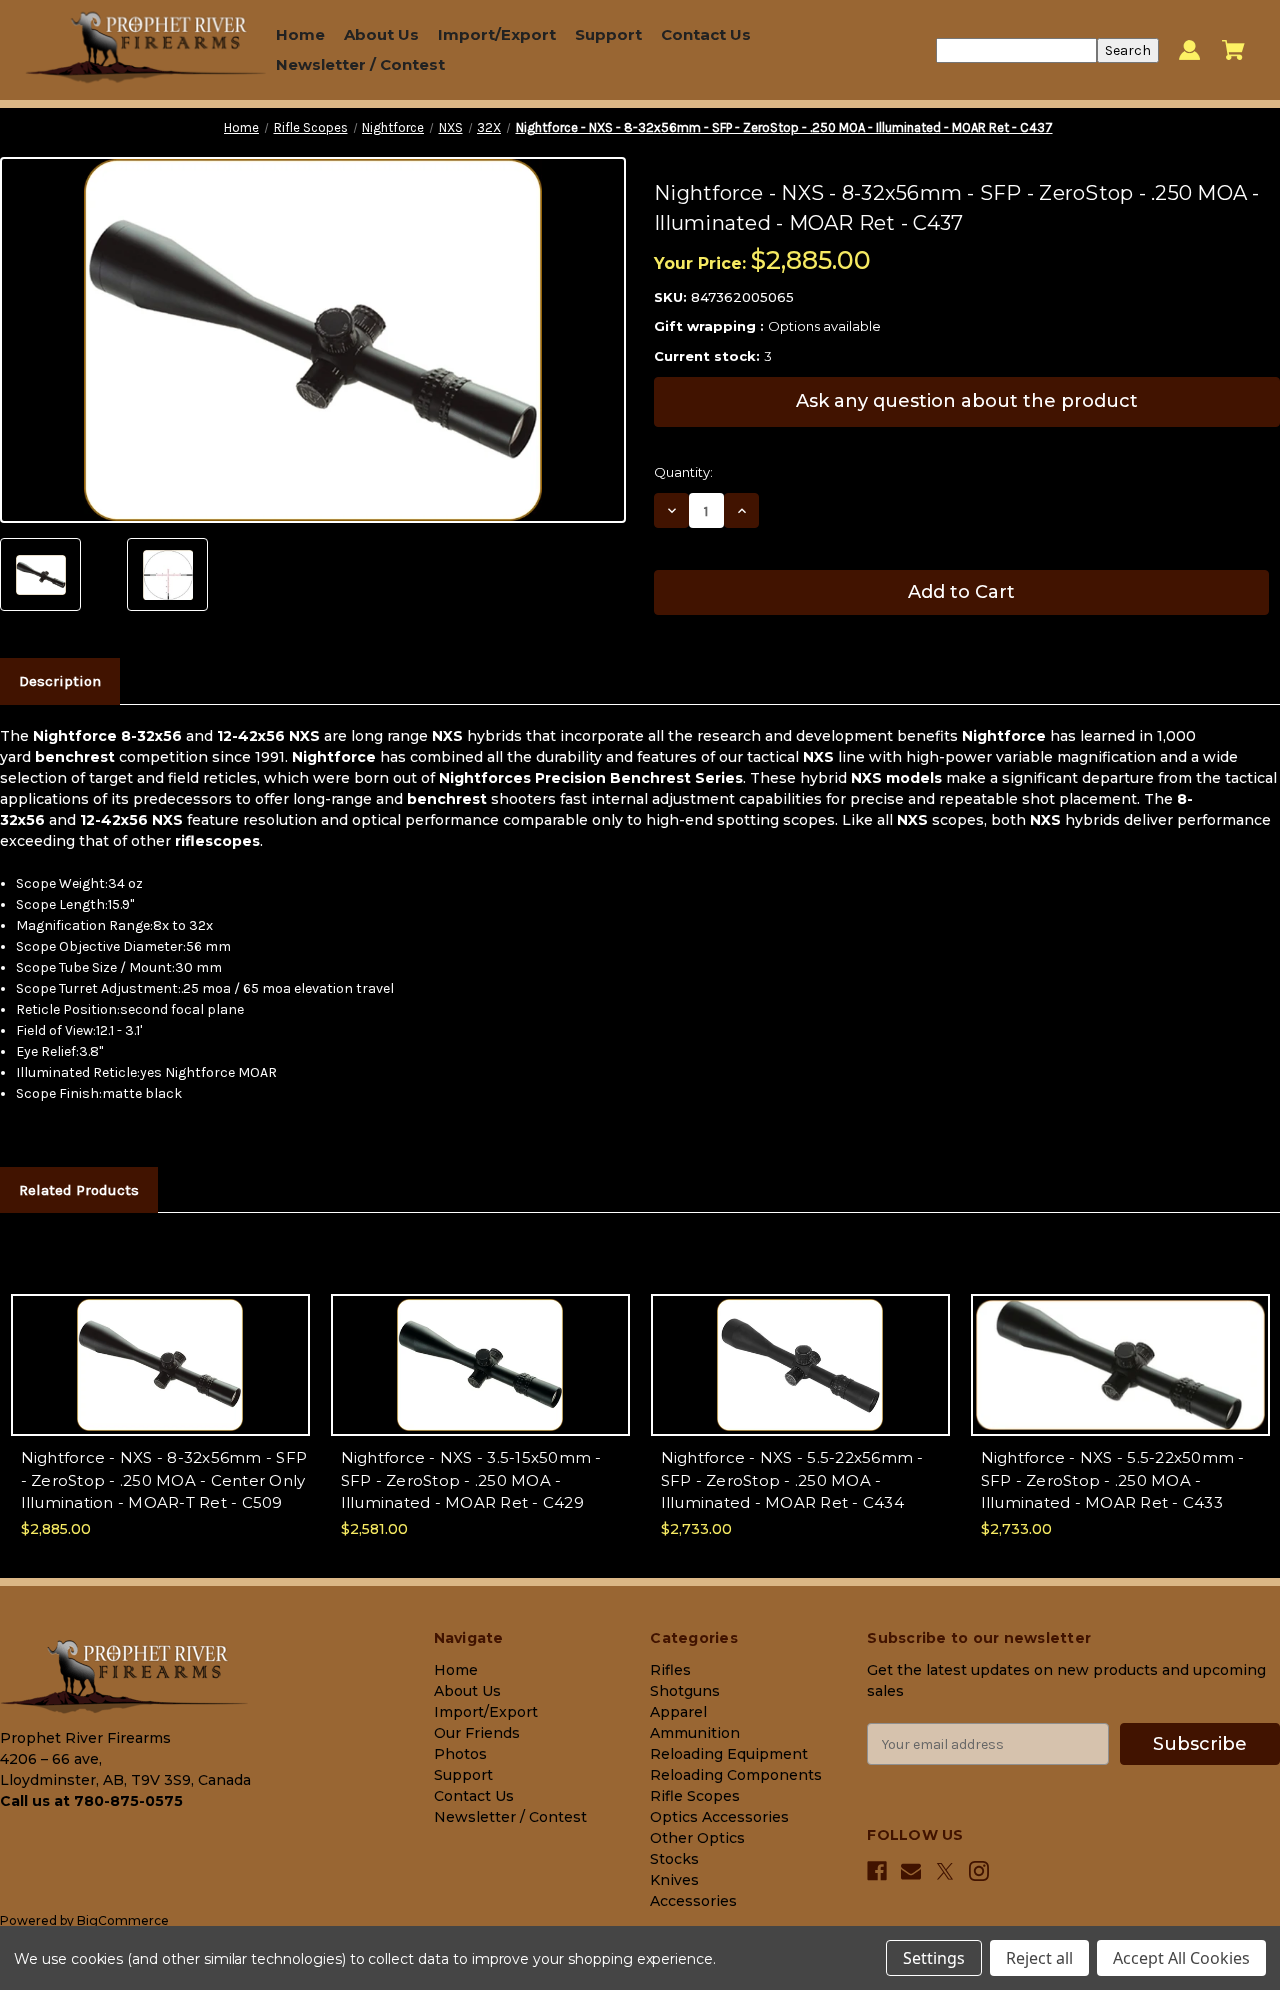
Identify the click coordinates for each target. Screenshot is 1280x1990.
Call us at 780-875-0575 (91, 1801)
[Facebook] (877, 1871)
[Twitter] (945, 1871)
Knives (674, 1880)
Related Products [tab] (79, 1190)
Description (60, 681)
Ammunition (695, 1733)
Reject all (1039, 1958)
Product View (160, 1382)
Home (300, 34)
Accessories (693, 1901)
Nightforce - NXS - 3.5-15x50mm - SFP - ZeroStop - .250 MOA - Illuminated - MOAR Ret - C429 (471, 1480)
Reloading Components (736, 1775)
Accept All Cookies (1181, 1958)
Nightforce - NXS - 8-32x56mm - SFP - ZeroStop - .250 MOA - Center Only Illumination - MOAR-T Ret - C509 (164, 1480)
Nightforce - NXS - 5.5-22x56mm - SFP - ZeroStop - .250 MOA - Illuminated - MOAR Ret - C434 (792, 1480)
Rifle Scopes (695, 1796)
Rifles (670, 1670)
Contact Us (706, 34)
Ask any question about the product (967, 401)
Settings (934, 1958)
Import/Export (497, 34)
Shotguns (685, 1691)
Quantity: (683, 472)
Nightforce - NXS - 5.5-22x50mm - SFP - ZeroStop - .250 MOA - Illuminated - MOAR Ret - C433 (1113, 1480)
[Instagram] (979, 1871)
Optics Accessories (719, 1817)
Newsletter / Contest (360, 64)
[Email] (911, 1871)
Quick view (160, 1347)
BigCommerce (123, 1920)
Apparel (678, 1712)
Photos (460, 1754)
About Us (381, 34)
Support (608, 34)
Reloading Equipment (729, 1754)
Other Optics (697, 1838)
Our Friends (477, 1733)
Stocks (674, 1859)
